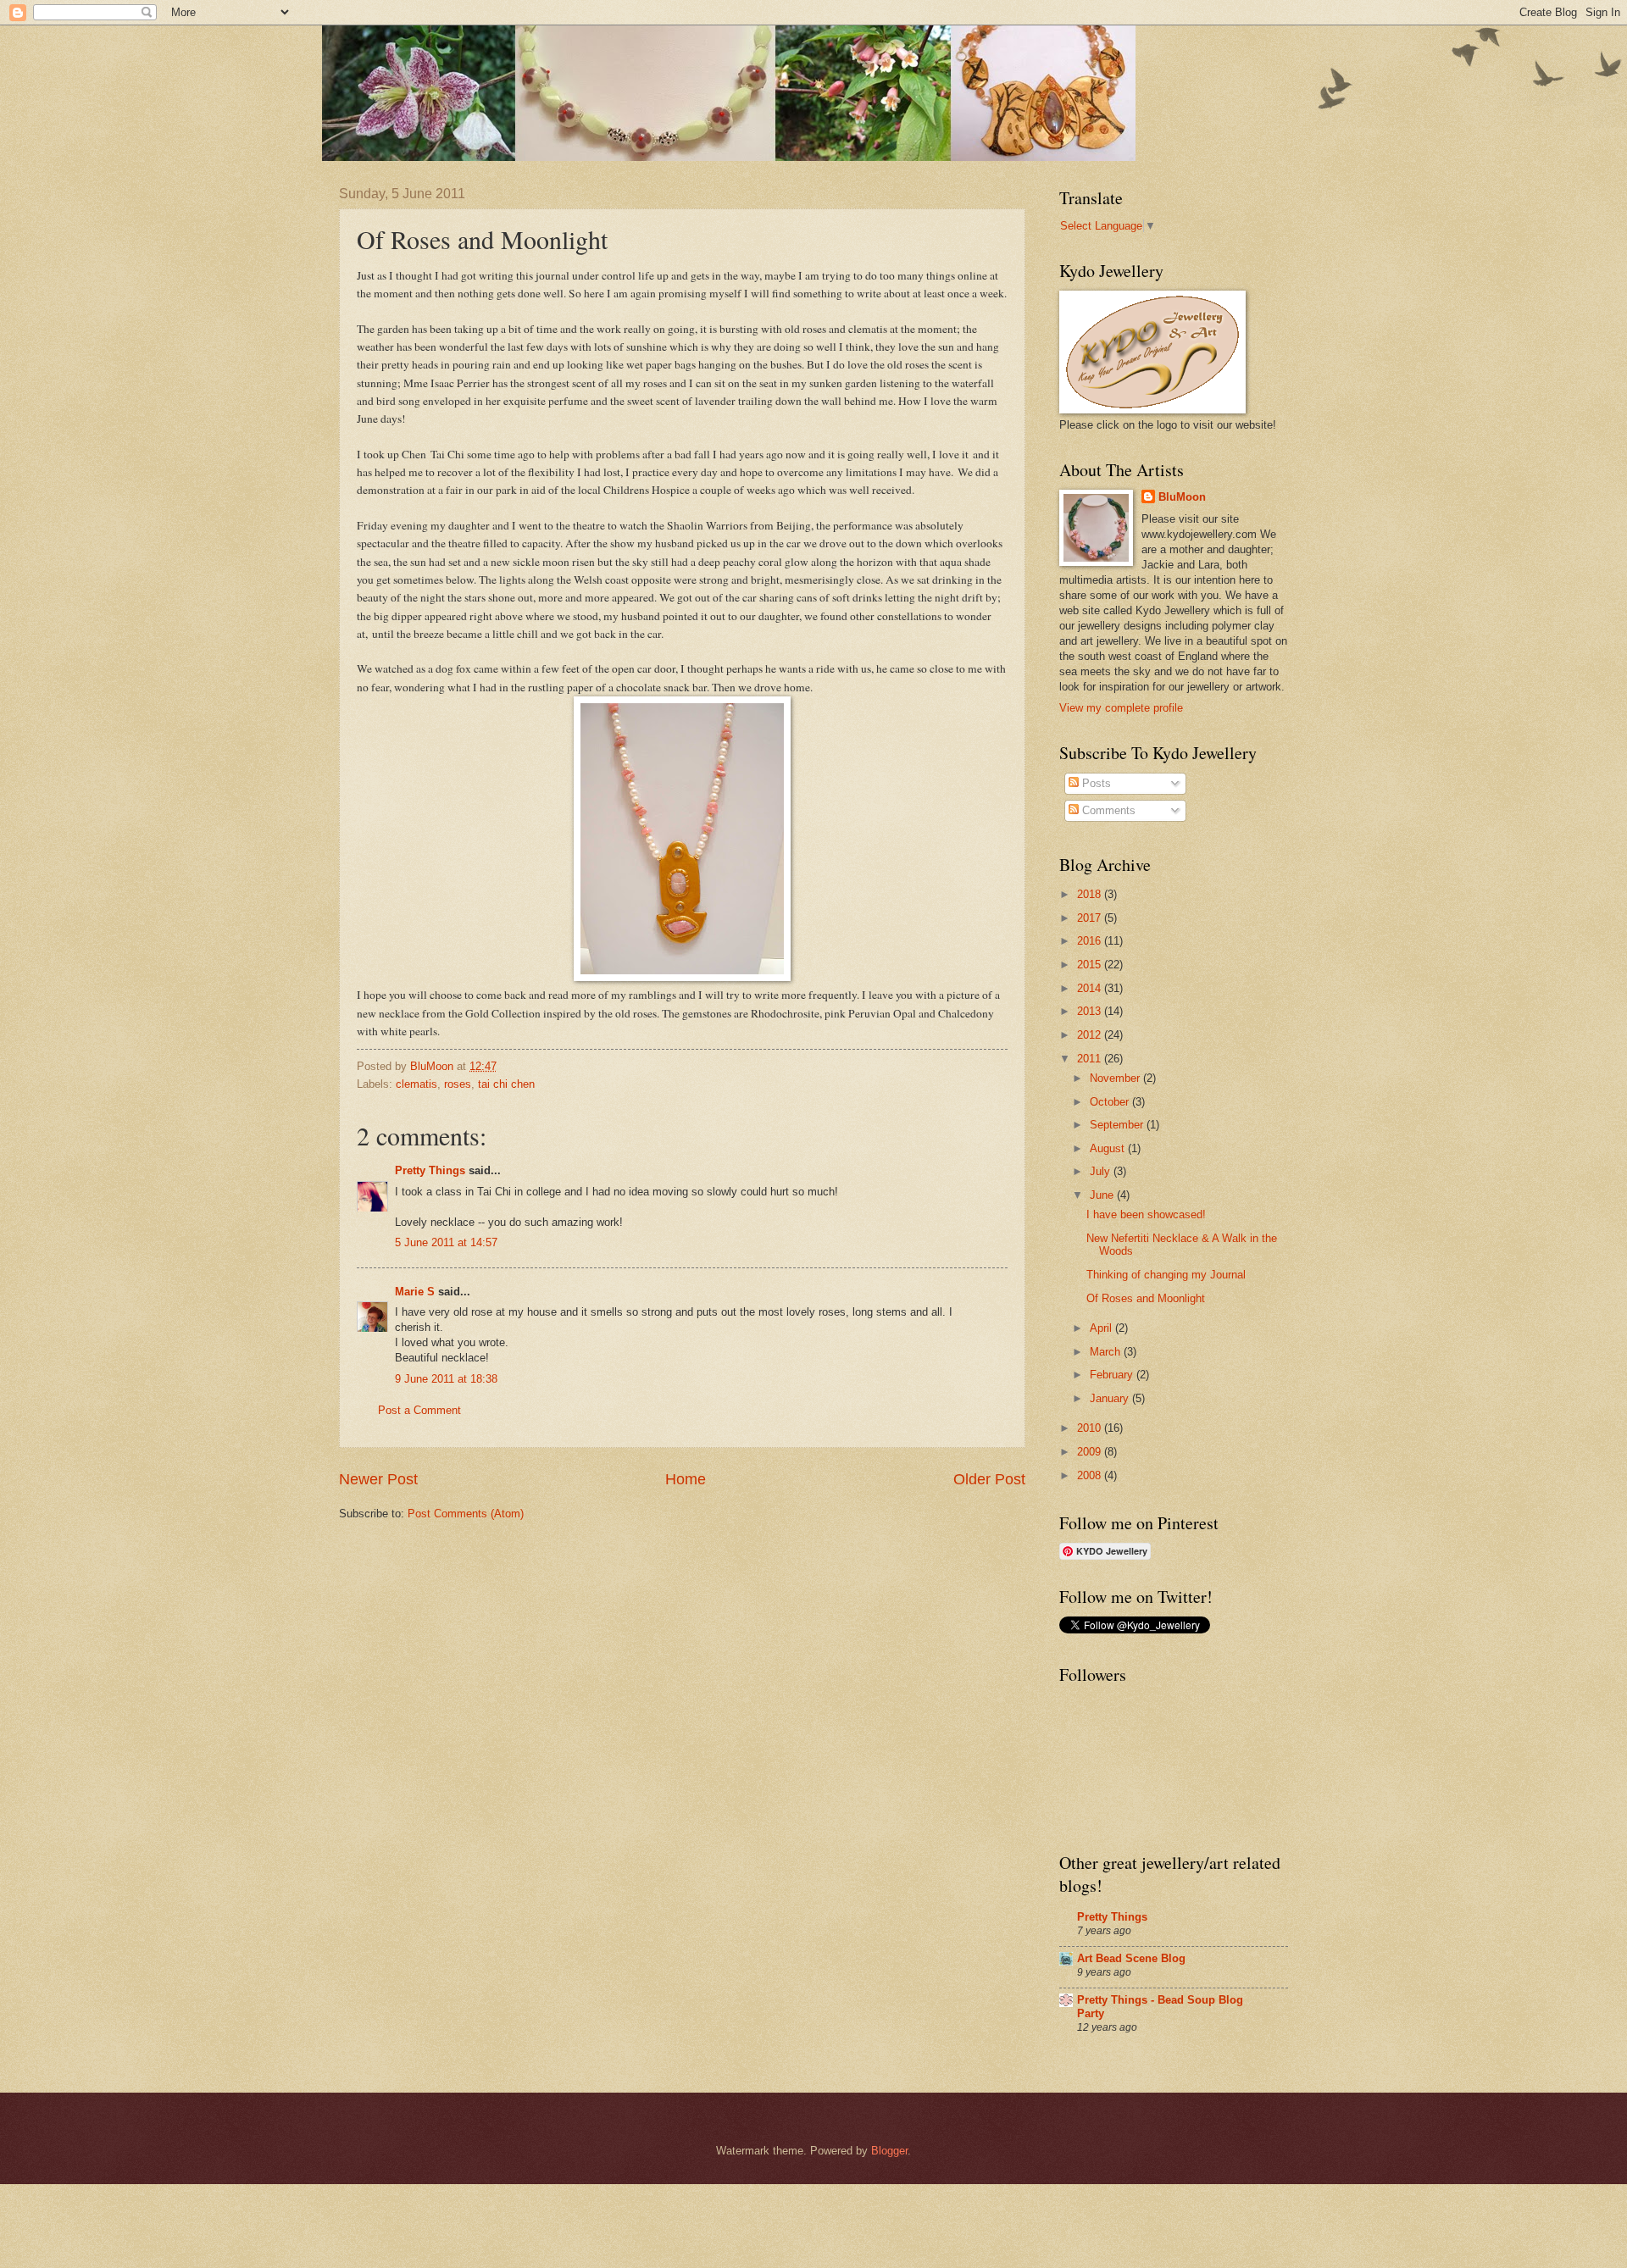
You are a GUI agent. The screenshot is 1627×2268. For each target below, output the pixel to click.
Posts (1095, 783)
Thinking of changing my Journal (1166, 1275)
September (1118, 1125)
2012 (1091, 1035)
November (1116, 1078)
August (1109, 1148)
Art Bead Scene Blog (1131, 1958)
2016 (1091, 941)
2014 (1091, 988)
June (1103, 1195)
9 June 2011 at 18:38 (446, 1379)
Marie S (415, 1292)
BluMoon (1182, 497)
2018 (1091, 894)
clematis (416, 1084)
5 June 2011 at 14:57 (446, 1242)
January (1111, 1398)
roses (458, 1084)
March (1107, 1352)
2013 (1091, 1011)
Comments (1107, 810)
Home (686, 1479)
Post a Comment (419, 1410)
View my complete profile (1121, 708)
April (1102, 1328)
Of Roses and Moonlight (1146, 1298)
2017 (1091, 918)
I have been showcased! (1146, 1214)
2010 (1091, 1428)
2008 (1091, 1475)
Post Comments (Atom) (466, 1514)
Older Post (989, 1479)
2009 (1091, 1452)
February (1113, 1375)
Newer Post (378, 1479)
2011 (1091, 1059)
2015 (1091, 965)
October (1111, 1102)
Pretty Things (430, 1170)
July (1102, 1171)
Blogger (889, 2151)
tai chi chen (506, 1084)
